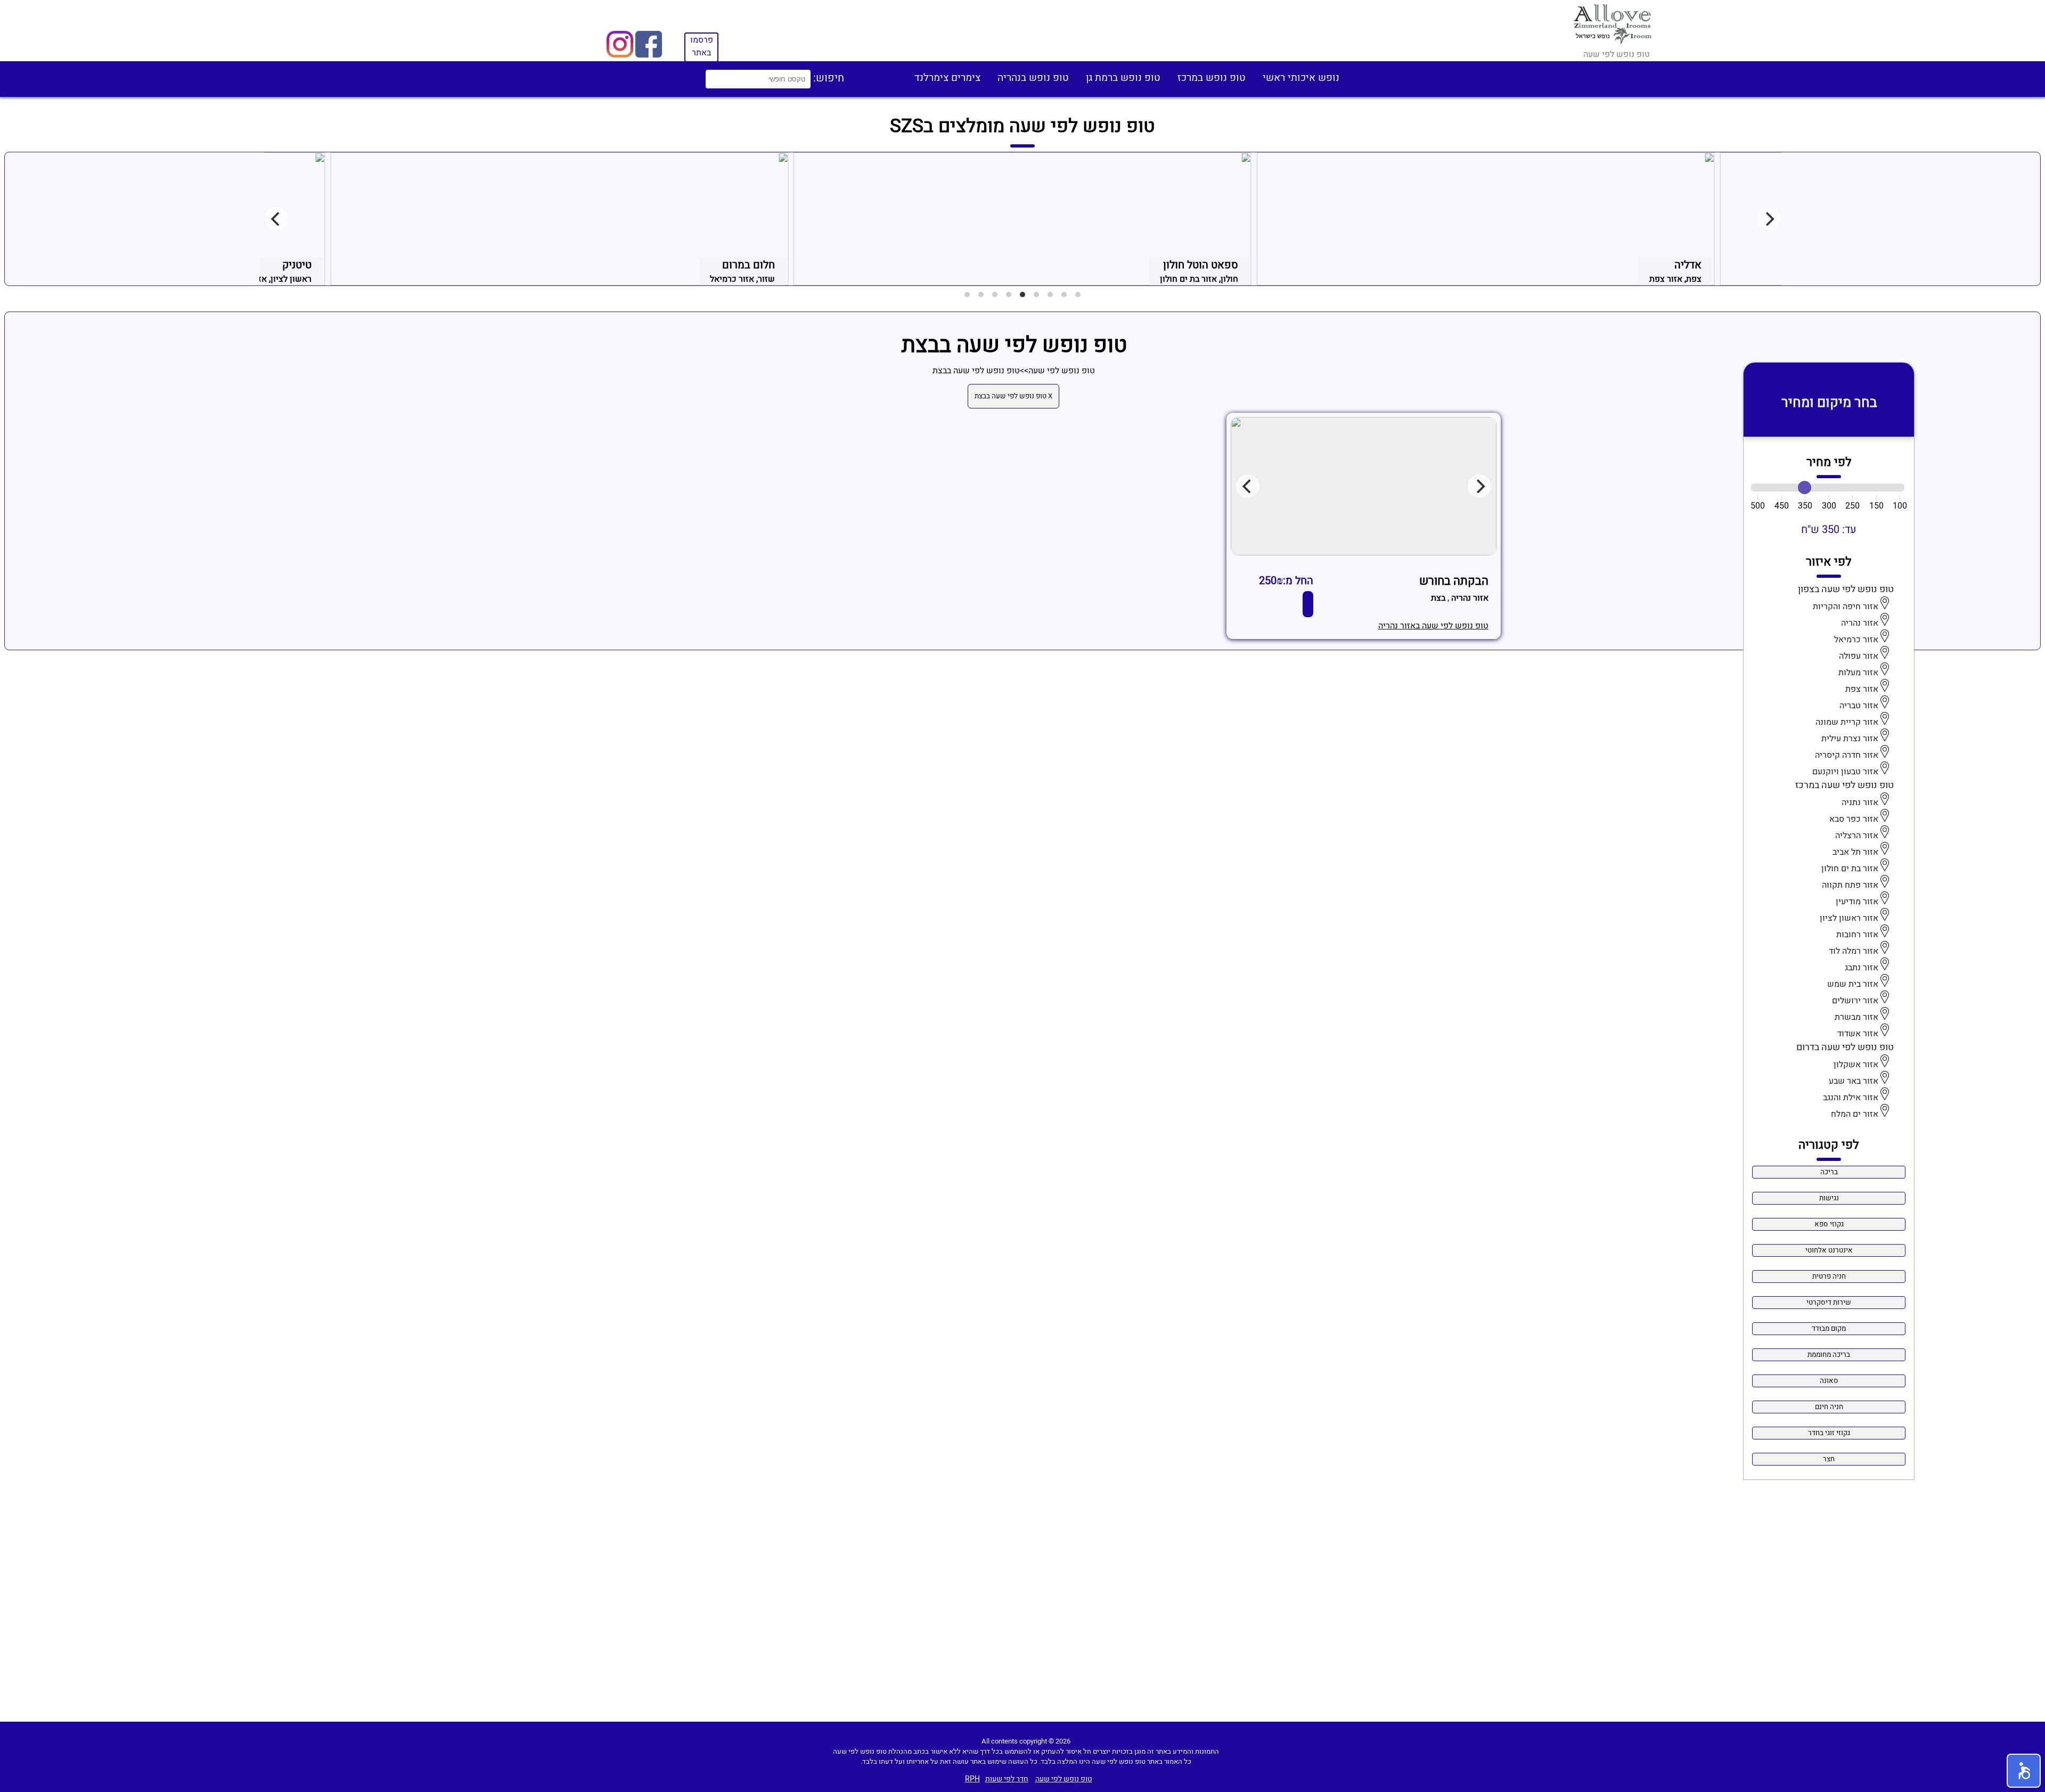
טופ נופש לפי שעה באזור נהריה (1433, 626)
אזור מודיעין (1857, 902)
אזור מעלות (1858, 673)
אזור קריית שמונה (1847, 722)
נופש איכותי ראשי (1301, 78)
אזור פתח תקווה (1850, 885)
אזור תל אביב (1855, 852)
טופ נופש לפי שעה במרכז (1844, 785)
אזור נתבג (1862, 968)
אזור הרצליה (1857, 836)
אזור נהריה (1860, 623)
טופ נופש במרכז (1212, 78)
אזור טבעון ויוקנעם (1845, 772)
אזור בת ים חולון (1850, 869)
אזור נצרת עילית (1850, 739)
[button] (2024, 1771)
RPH (972, 1779)
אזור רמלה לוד (1854, 951)
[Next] (1769, 219)
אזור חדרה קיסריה (1847, 755)
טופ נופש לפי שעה (1062, 371)
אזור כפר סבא (1854, 819)
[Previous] (276, 219)
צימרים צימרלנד (947, 78)
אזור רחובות (1857, 935)
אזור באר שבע (1854, 1081)
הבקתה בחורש (1454, 581)
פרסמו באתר (702, 46)
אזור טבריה (1859, 706)
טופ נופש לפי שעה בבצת (976, 371)
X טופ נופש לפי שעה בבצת (1013, 396)
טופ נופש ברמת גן (1123, 78)
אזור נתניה (1860, 803)
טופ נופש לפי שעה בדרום (1845, 1047)
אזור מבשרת (1856, 1017)
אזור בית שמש (1853, 984)
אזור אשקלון (1856, 1065)
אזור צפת (1862, 689)
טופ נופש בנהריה (1033, 78)
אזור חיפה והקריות (1846, 607)
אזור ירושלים (1855, 1001)
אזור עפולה (1859, 656)
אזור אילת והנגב (1851, 1098)
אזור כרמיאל (1856, 640)
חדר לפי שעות (1007, 1779)
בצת (1438, 598)
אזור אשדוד (1858, 1034)
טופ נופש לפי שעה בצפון (1846, 589)
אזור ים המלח (1855, 1114)
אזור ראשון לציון (1849, 918)
